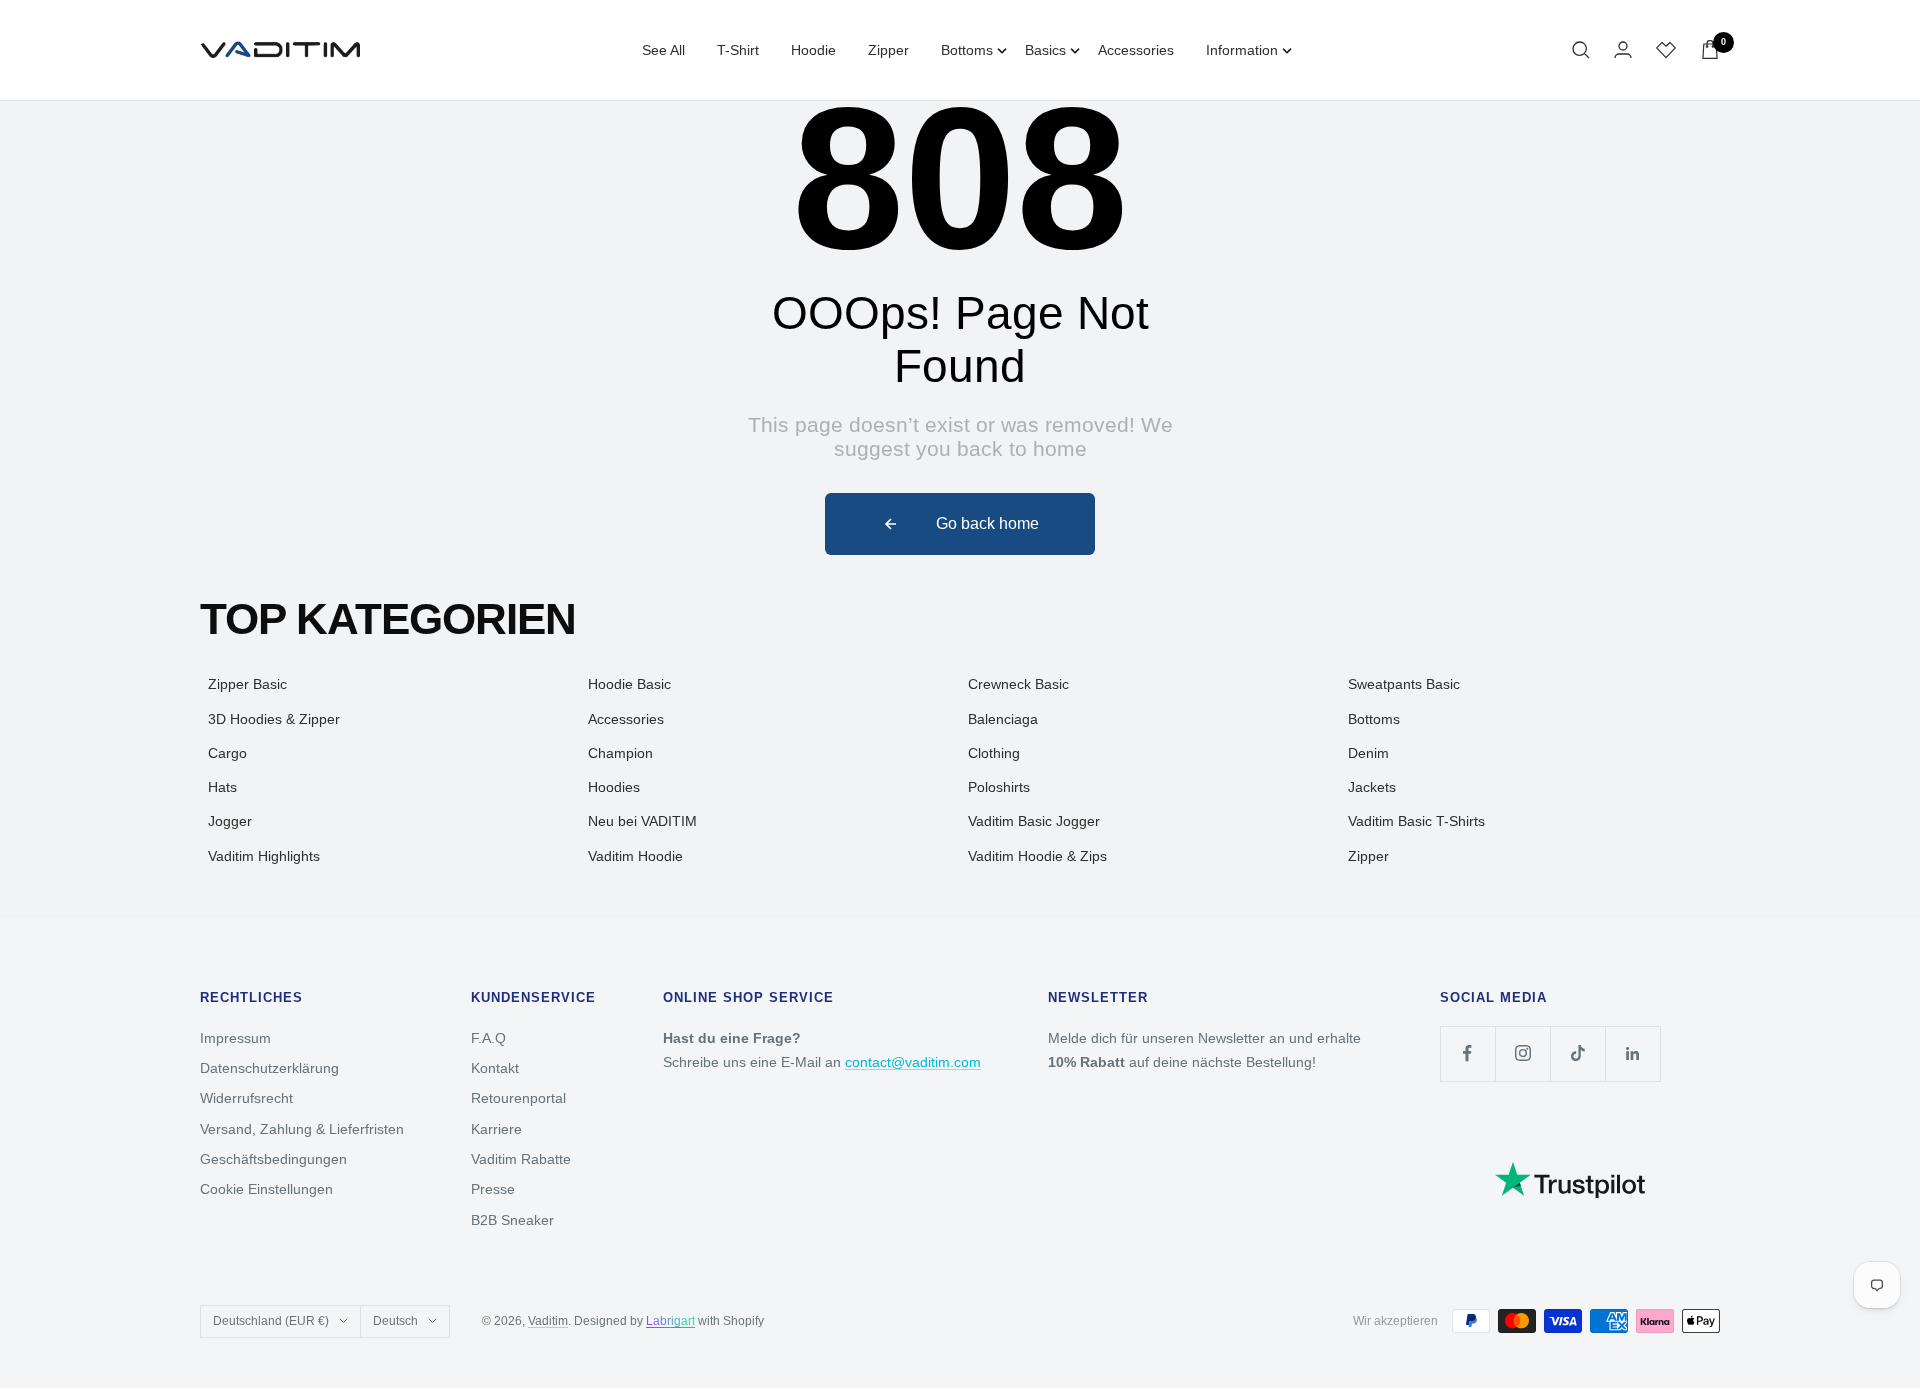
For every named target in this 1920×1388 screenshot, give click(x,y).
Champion (620, 753)
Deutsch (395, 1321)
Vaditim (548, 1321)
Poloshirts (999, 787)
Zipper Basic (247, 684)
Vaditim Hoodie (635, 856)
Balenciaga (1003, 719)
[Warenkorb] (1710, 49)
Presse (493, 1189)
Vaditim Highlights (264, 856)
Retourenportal (518, 1098)
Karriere (496, 1129)
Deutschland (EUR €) (271, 1321)
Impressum (235, 1038)
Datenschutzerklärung (269, 1068)
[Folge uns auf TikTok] (1577, 1053)
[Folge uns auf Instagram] (1522, 1053)
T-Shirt (738, 50)
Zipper (888, 50)
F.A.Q (488, 1038)
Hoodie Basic (629, 684)
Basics (1045, 50)
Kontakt (495, 1068)
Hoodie (813, 50)
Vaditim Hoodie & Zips (1037, 856)
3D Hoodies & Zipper (274, 719)
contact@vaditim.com (913, 1062)
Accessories (1136, 50)
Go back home (987, 523)
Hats (222, 787)
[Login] (1623, 49)
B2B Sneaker (512, 1220)
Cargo (227, 753)
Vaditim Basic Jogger (1034, 821)
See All (663, 50)
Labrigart (670, 1321)
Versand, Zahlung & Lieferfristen (302, 1129)
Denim (1368, 753)
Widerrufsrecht (246, 1098)
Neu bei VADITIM (642, 821)
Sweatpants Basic (1404, 684)
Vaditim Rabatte (521, 1159)
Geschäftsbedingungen (273, 1159)
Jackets (1372, 787)
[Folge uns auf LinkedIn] (1632, 1053)
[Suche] (1581, 50)
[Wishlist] (1666, 50)
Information (1242, 50)
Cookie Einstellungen (266, 1189)
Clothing (994, 753)
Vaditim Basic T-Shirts (1416, 821)
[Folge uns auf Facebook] (1467, 1053)
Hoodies (614, 787)
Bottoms (967, 50)
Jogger (230, 821)
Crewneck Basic (1018, 684)
